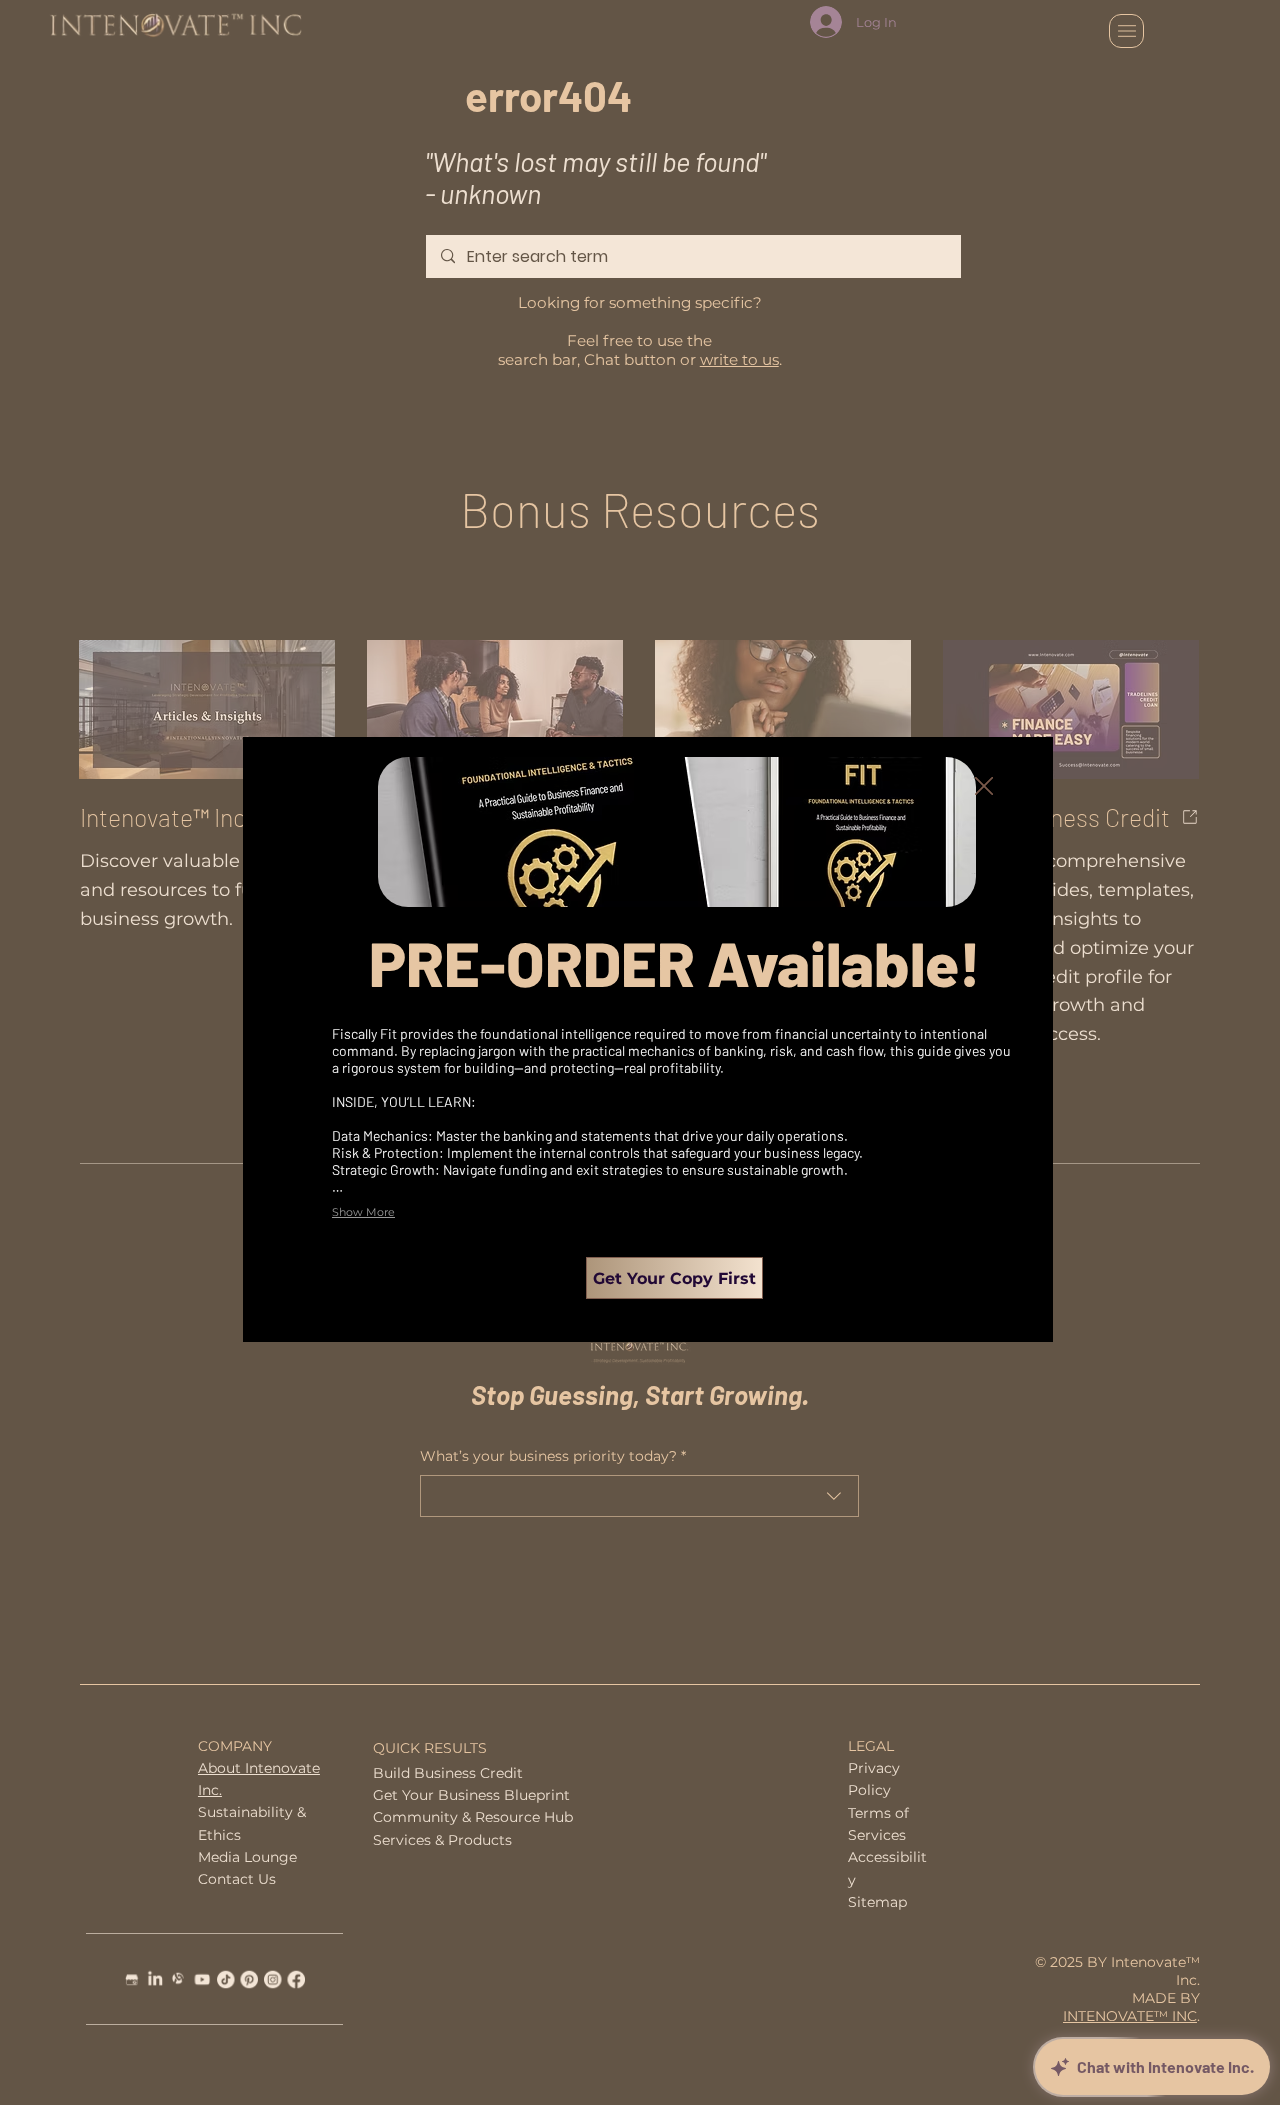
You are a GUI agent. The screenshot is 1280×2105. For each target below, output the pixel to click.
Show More (363, 1212)
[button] (984, 787)
